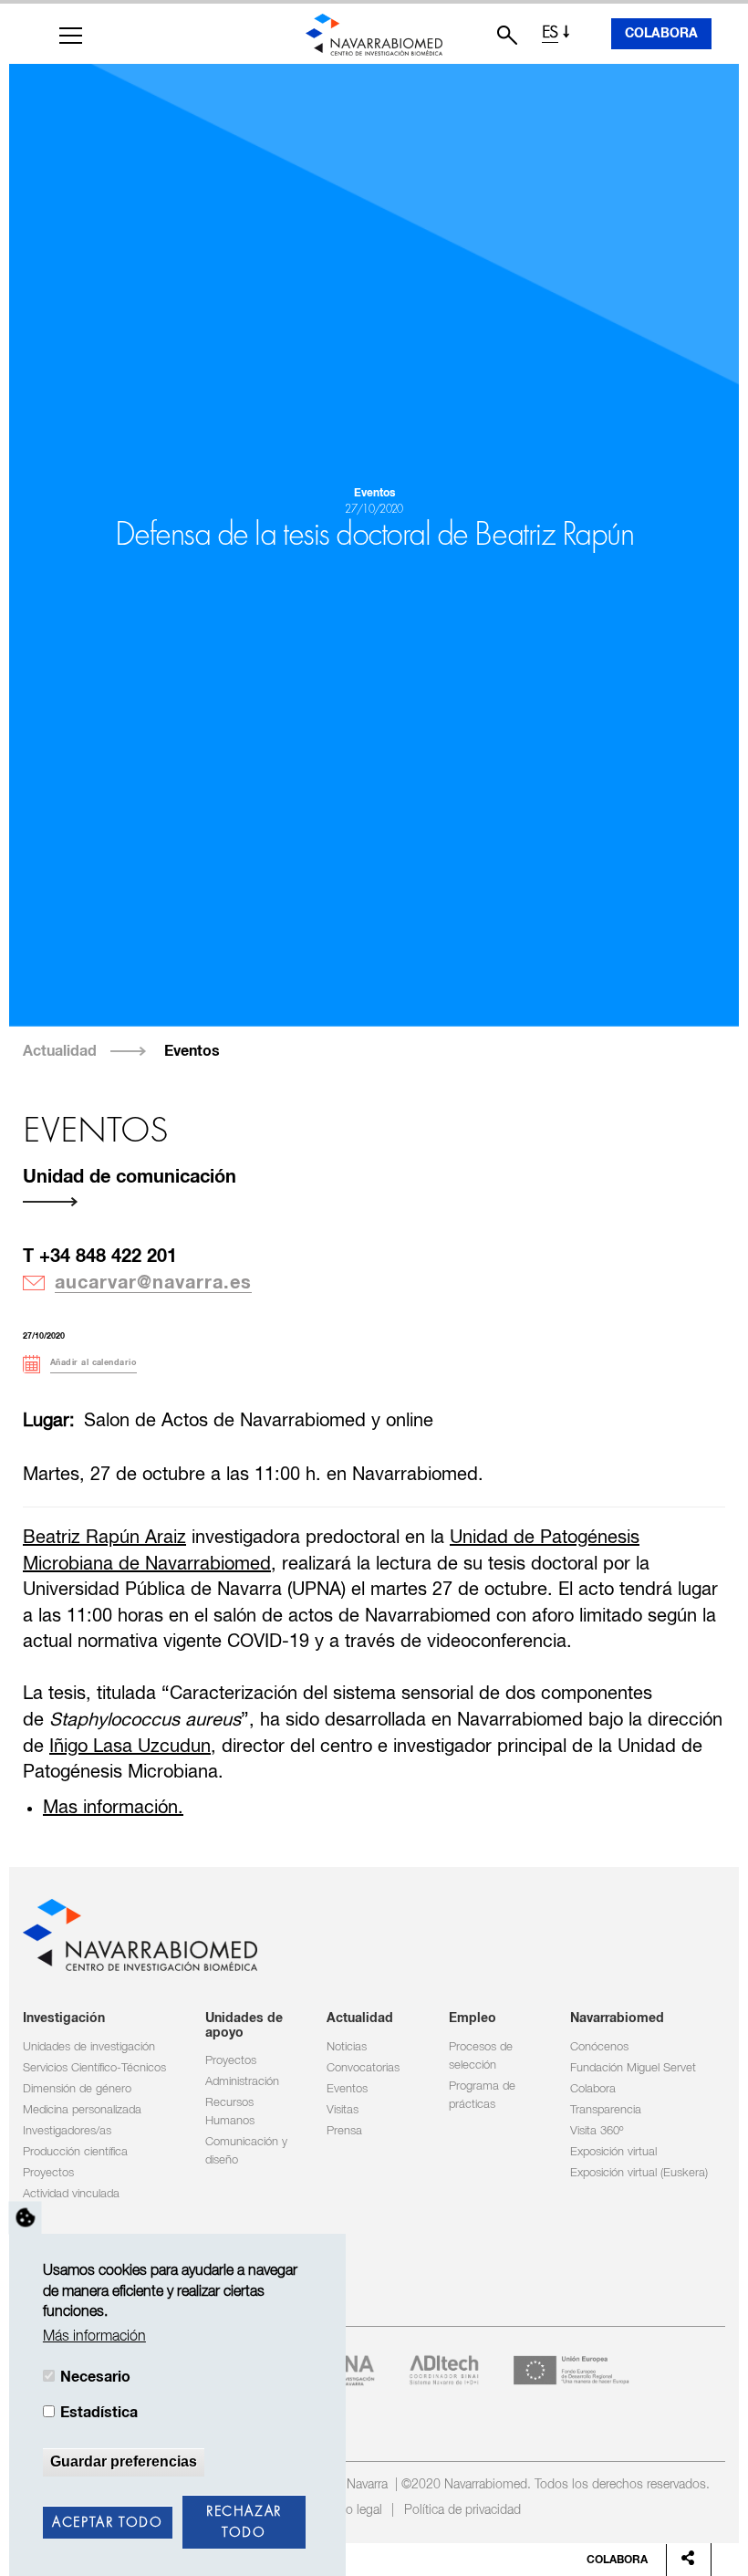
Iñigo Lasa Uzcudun (130, 1747)
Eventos (192, 1051)
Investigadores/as (67, 2131)
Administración (242, 2082)
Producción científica (75, 2152)
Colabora (661, 34)
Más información (94, 2336)
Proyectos (48, 2173)
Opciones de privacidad (26, 2218)
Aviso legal (353, 2510)
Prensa (344, 2131)
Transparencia (606, 2110)
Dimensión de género (77, 2089)
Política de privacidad (462, 2510)
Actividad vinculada (71, 2194)
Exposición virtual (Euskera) (639, 2173)
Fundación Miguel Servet (633, 2068)
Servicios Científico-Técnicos (94, 2068)
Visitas (343, 2110)
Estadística (99, 2413)
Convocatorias (363, 2068)
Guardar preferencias (124, 2461)
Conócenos (599, 2047)
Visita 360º (597, 2131)
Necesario (95, 2377)
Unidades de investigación (89, 2047)
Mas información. (113, 1808)
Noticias (347, 2047)
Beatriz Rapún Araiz (104, 1538)
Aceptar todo (107, 2523)
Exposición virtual (613, 2152)
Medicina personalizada (82, 2110)
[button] (71, 36)
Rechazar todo (244, 2523)
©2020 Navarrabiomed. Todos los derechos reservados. (556, 2485)
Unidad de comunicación (130, 1177)
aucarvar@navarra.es (153, 1283)
